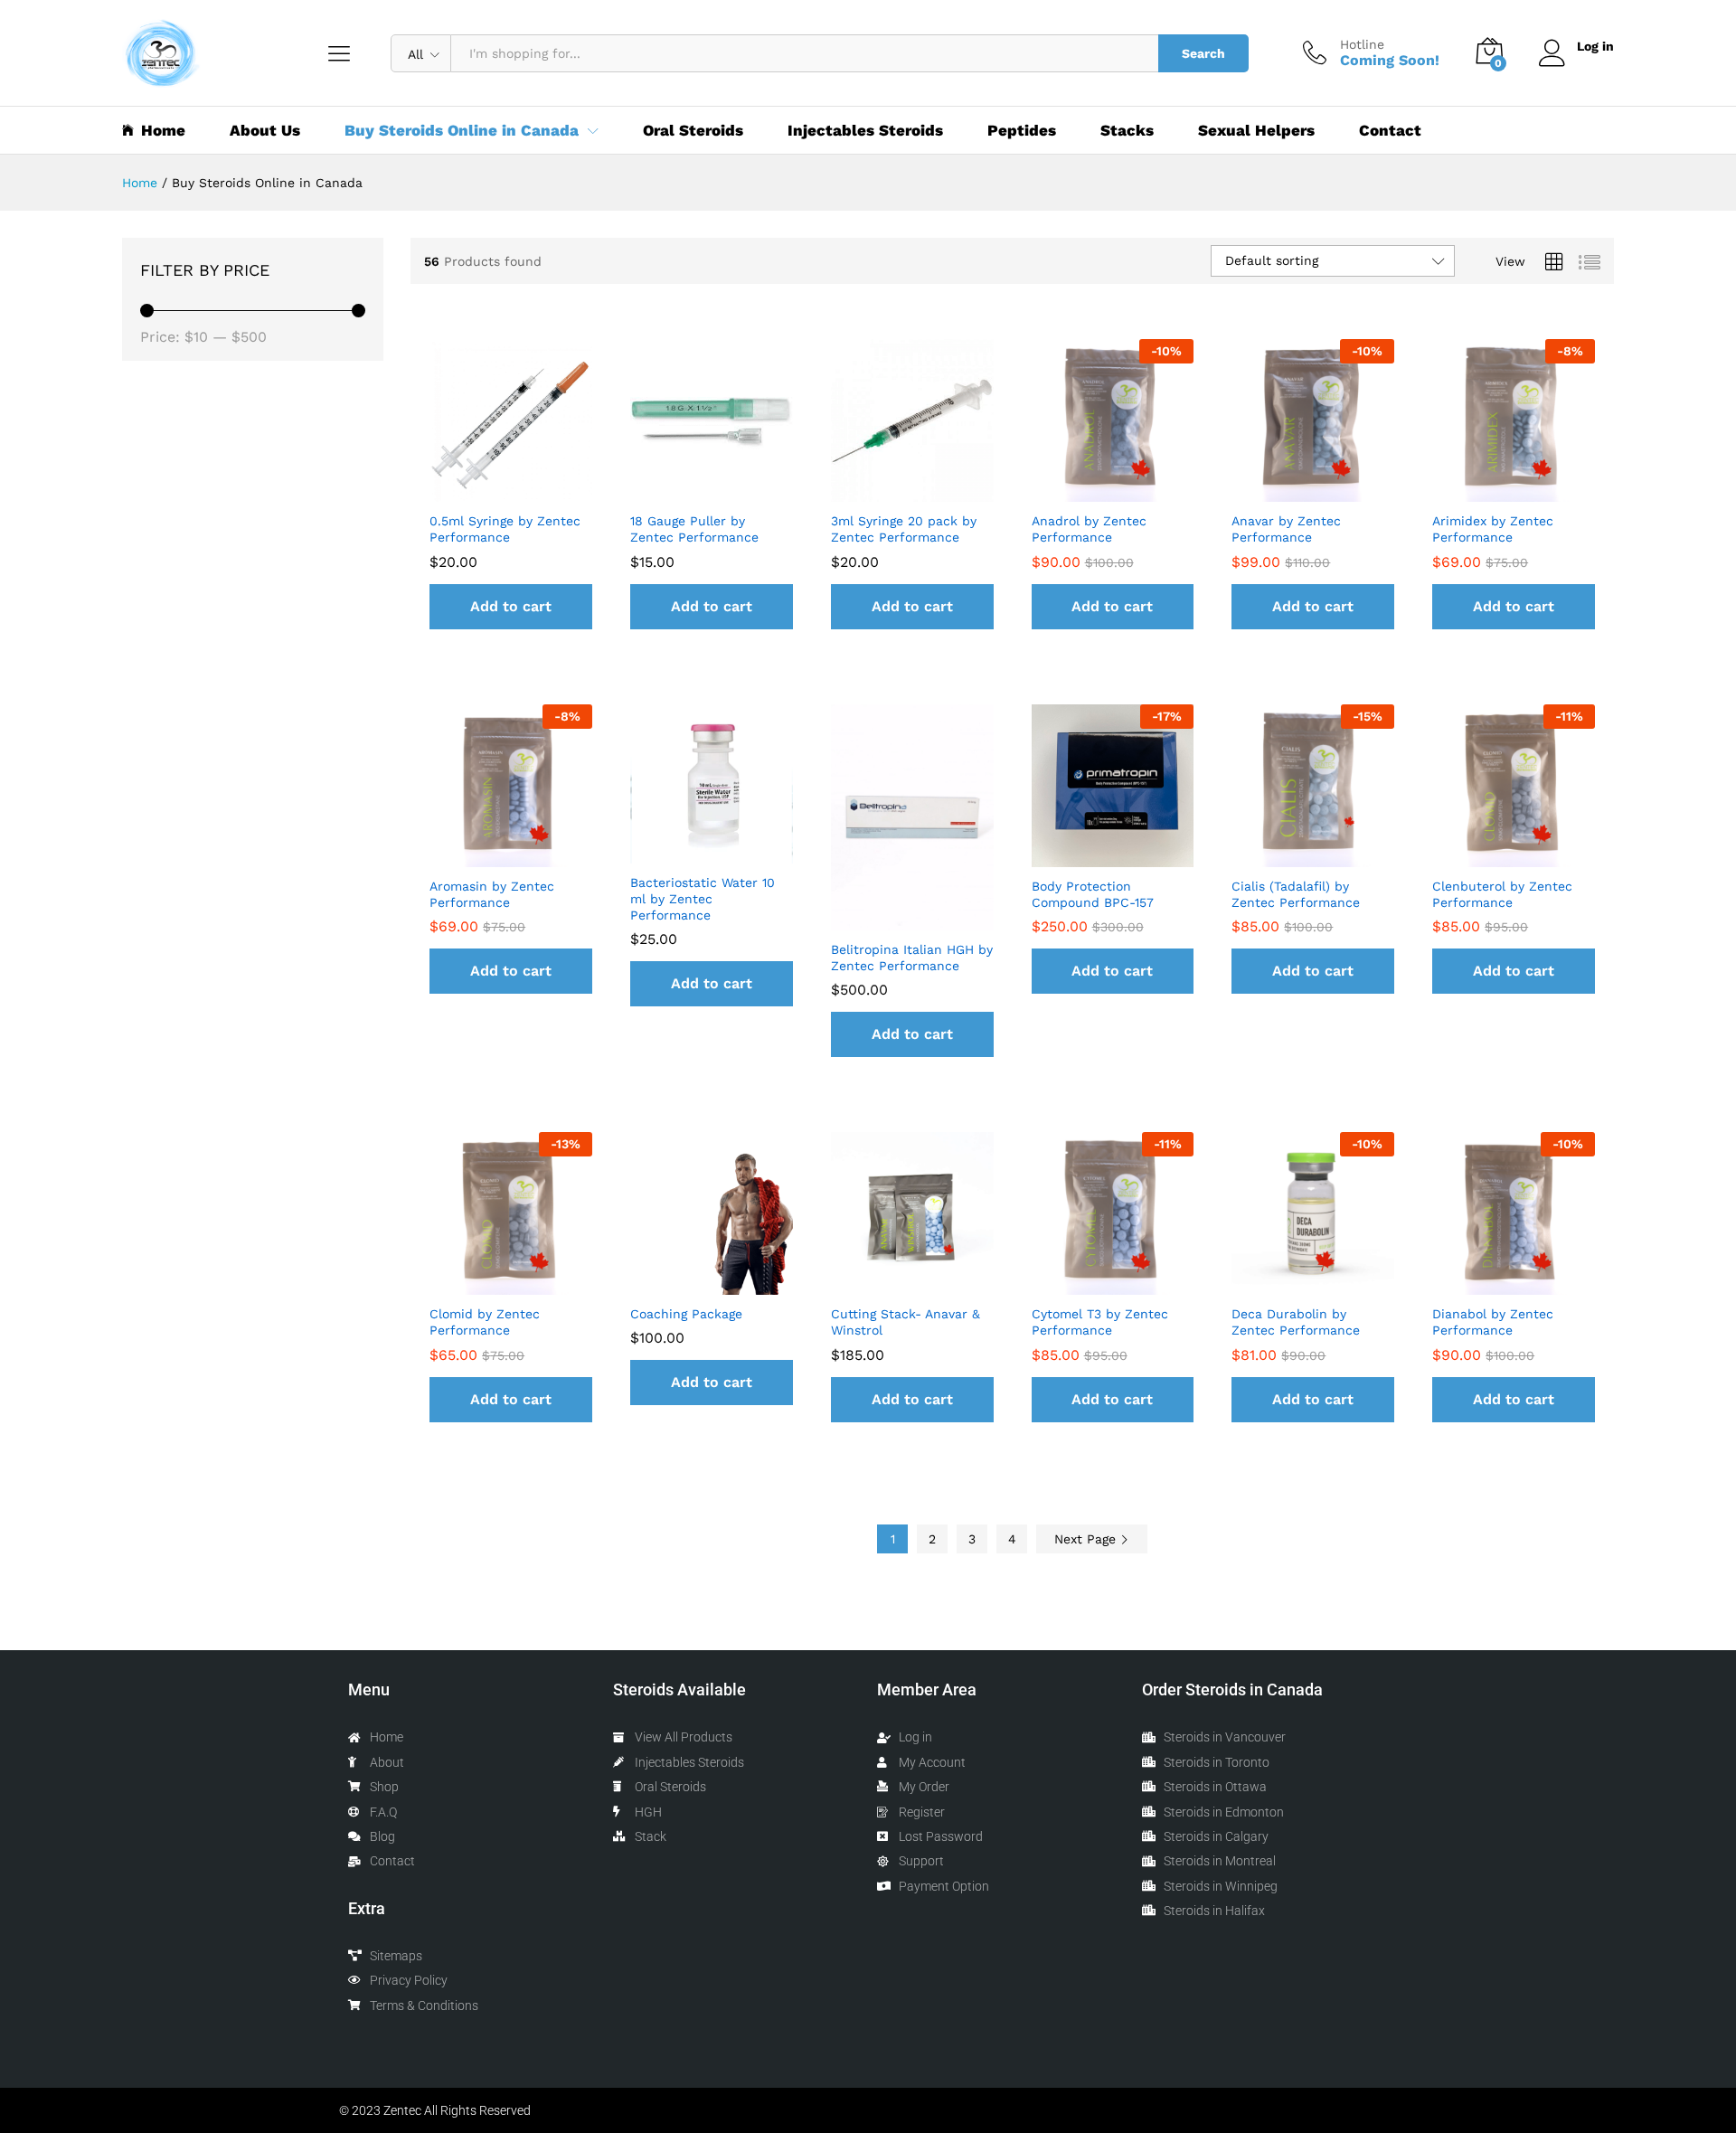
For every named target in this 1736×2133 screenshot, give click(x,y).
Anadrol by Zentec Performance (1089, 529)
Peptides (1022, 131)
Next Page (1087, 1539)
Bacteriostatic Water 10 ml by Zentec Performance (703, 899)
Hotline (1362, 44)
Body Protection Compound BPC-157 (1093, 894)
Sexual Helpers (1256, 131)
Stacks (1127, 131)
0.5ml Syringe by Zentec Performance (505, 529)
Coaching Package (686, 1314)
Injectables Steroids (865, 131)
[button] (511, 607)
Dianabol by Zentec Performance (1493, 1322)
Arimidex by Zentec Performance (1493, 529)
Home (163, 130)
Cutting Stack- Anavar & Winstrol (906, 1322)
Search (1203, 53)
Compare (552, 491)
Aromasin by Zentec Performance (492, 894)
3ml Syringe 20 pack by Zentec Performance (904, 529)
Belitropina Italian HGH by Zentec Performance (912, 958)
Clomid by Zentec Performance (485, 1322)
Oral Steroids (693, 131)
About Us (265, 131)
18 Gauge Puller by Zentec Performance (694, 529)
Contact (1390, 131)
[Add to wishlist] (511, 491)
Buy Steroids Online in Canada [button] (462, 131)
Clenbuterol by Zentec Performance (1502, 894)
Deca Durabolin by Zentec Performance (1296, 1322)
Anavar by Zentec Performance (1286, 529)
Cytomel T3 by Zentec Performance (1100, 1322)
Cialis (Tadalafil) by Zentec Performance (1296, 894)
